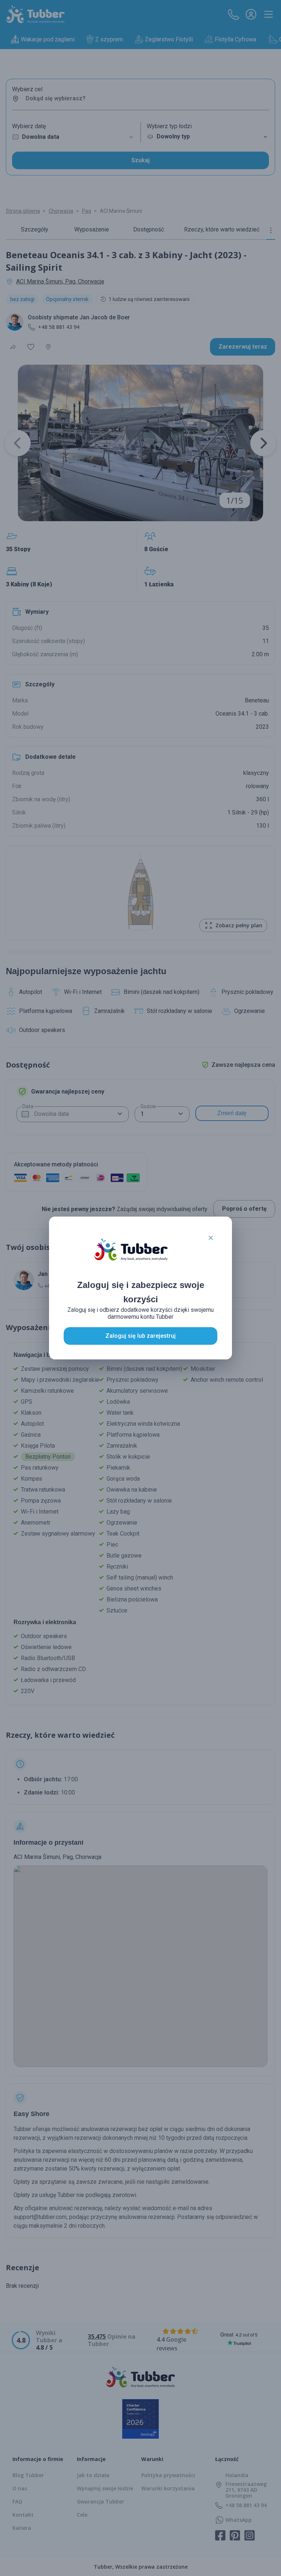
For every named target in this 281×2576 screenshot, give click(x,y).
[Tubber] (131, 1257)
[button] (211, 1238)
